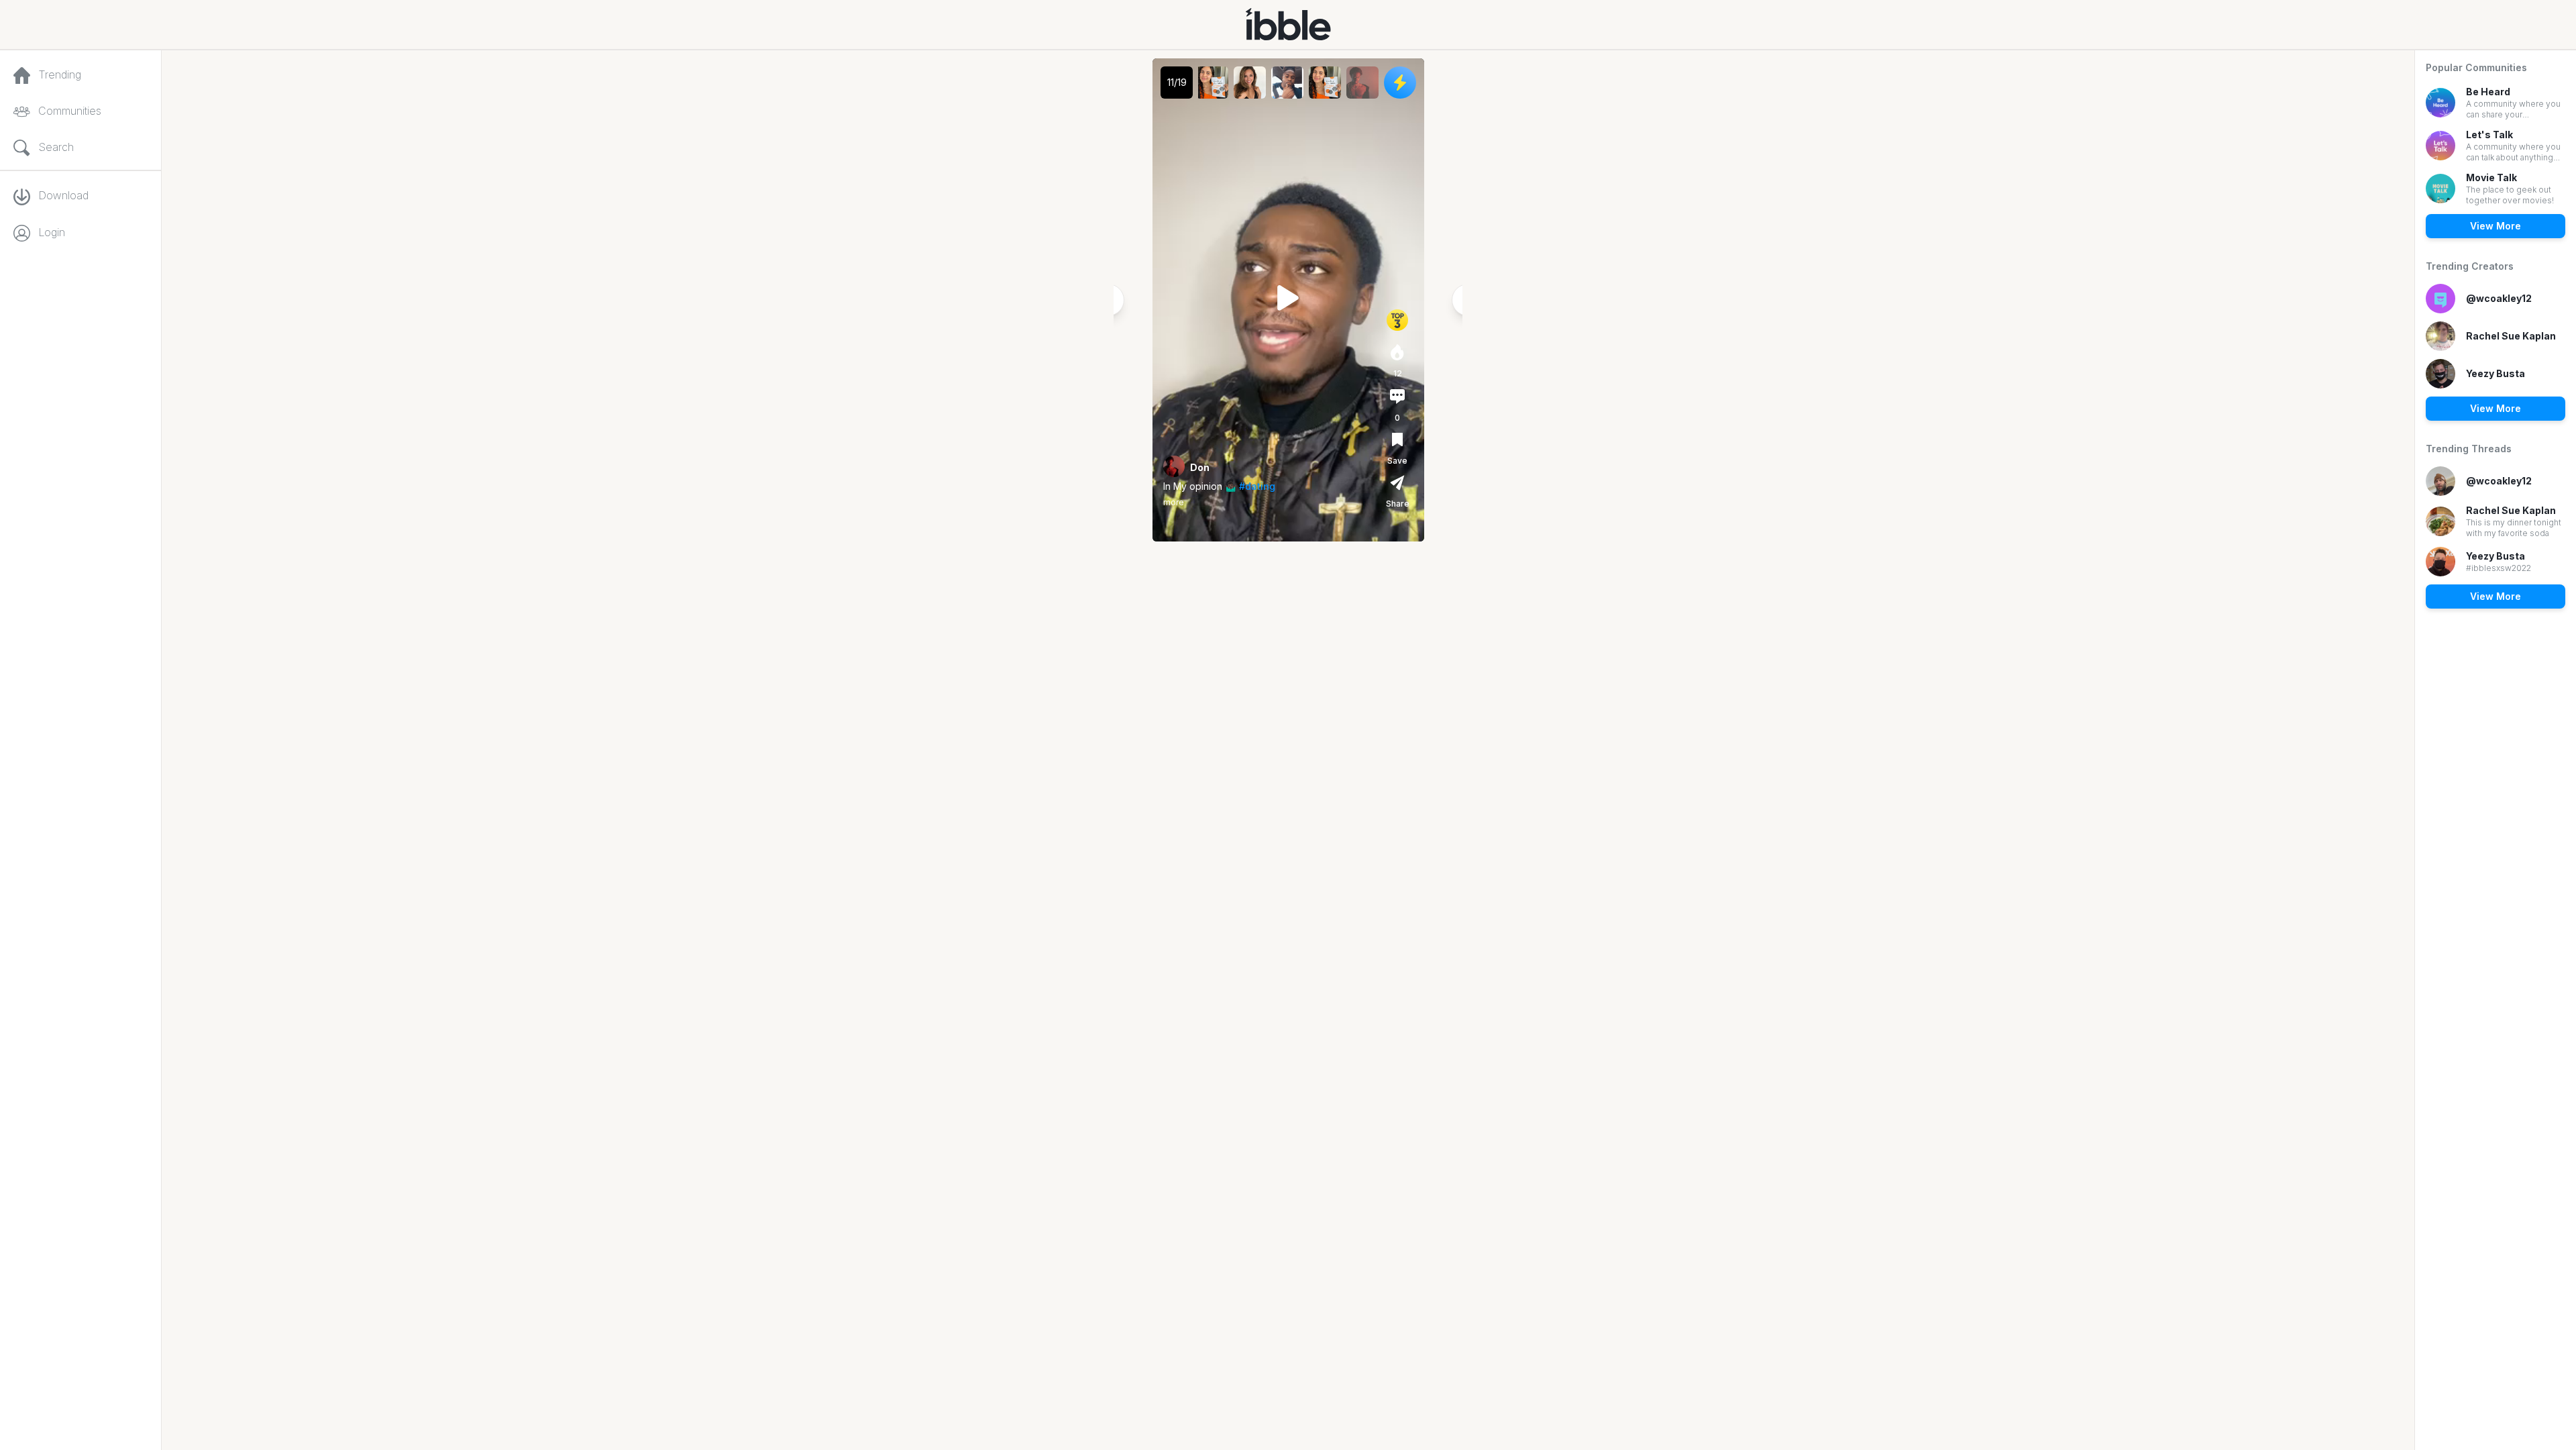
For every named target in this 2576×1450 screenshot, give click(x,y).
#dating (1257, 486)
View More (2495, 226)
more (1174, 502)
